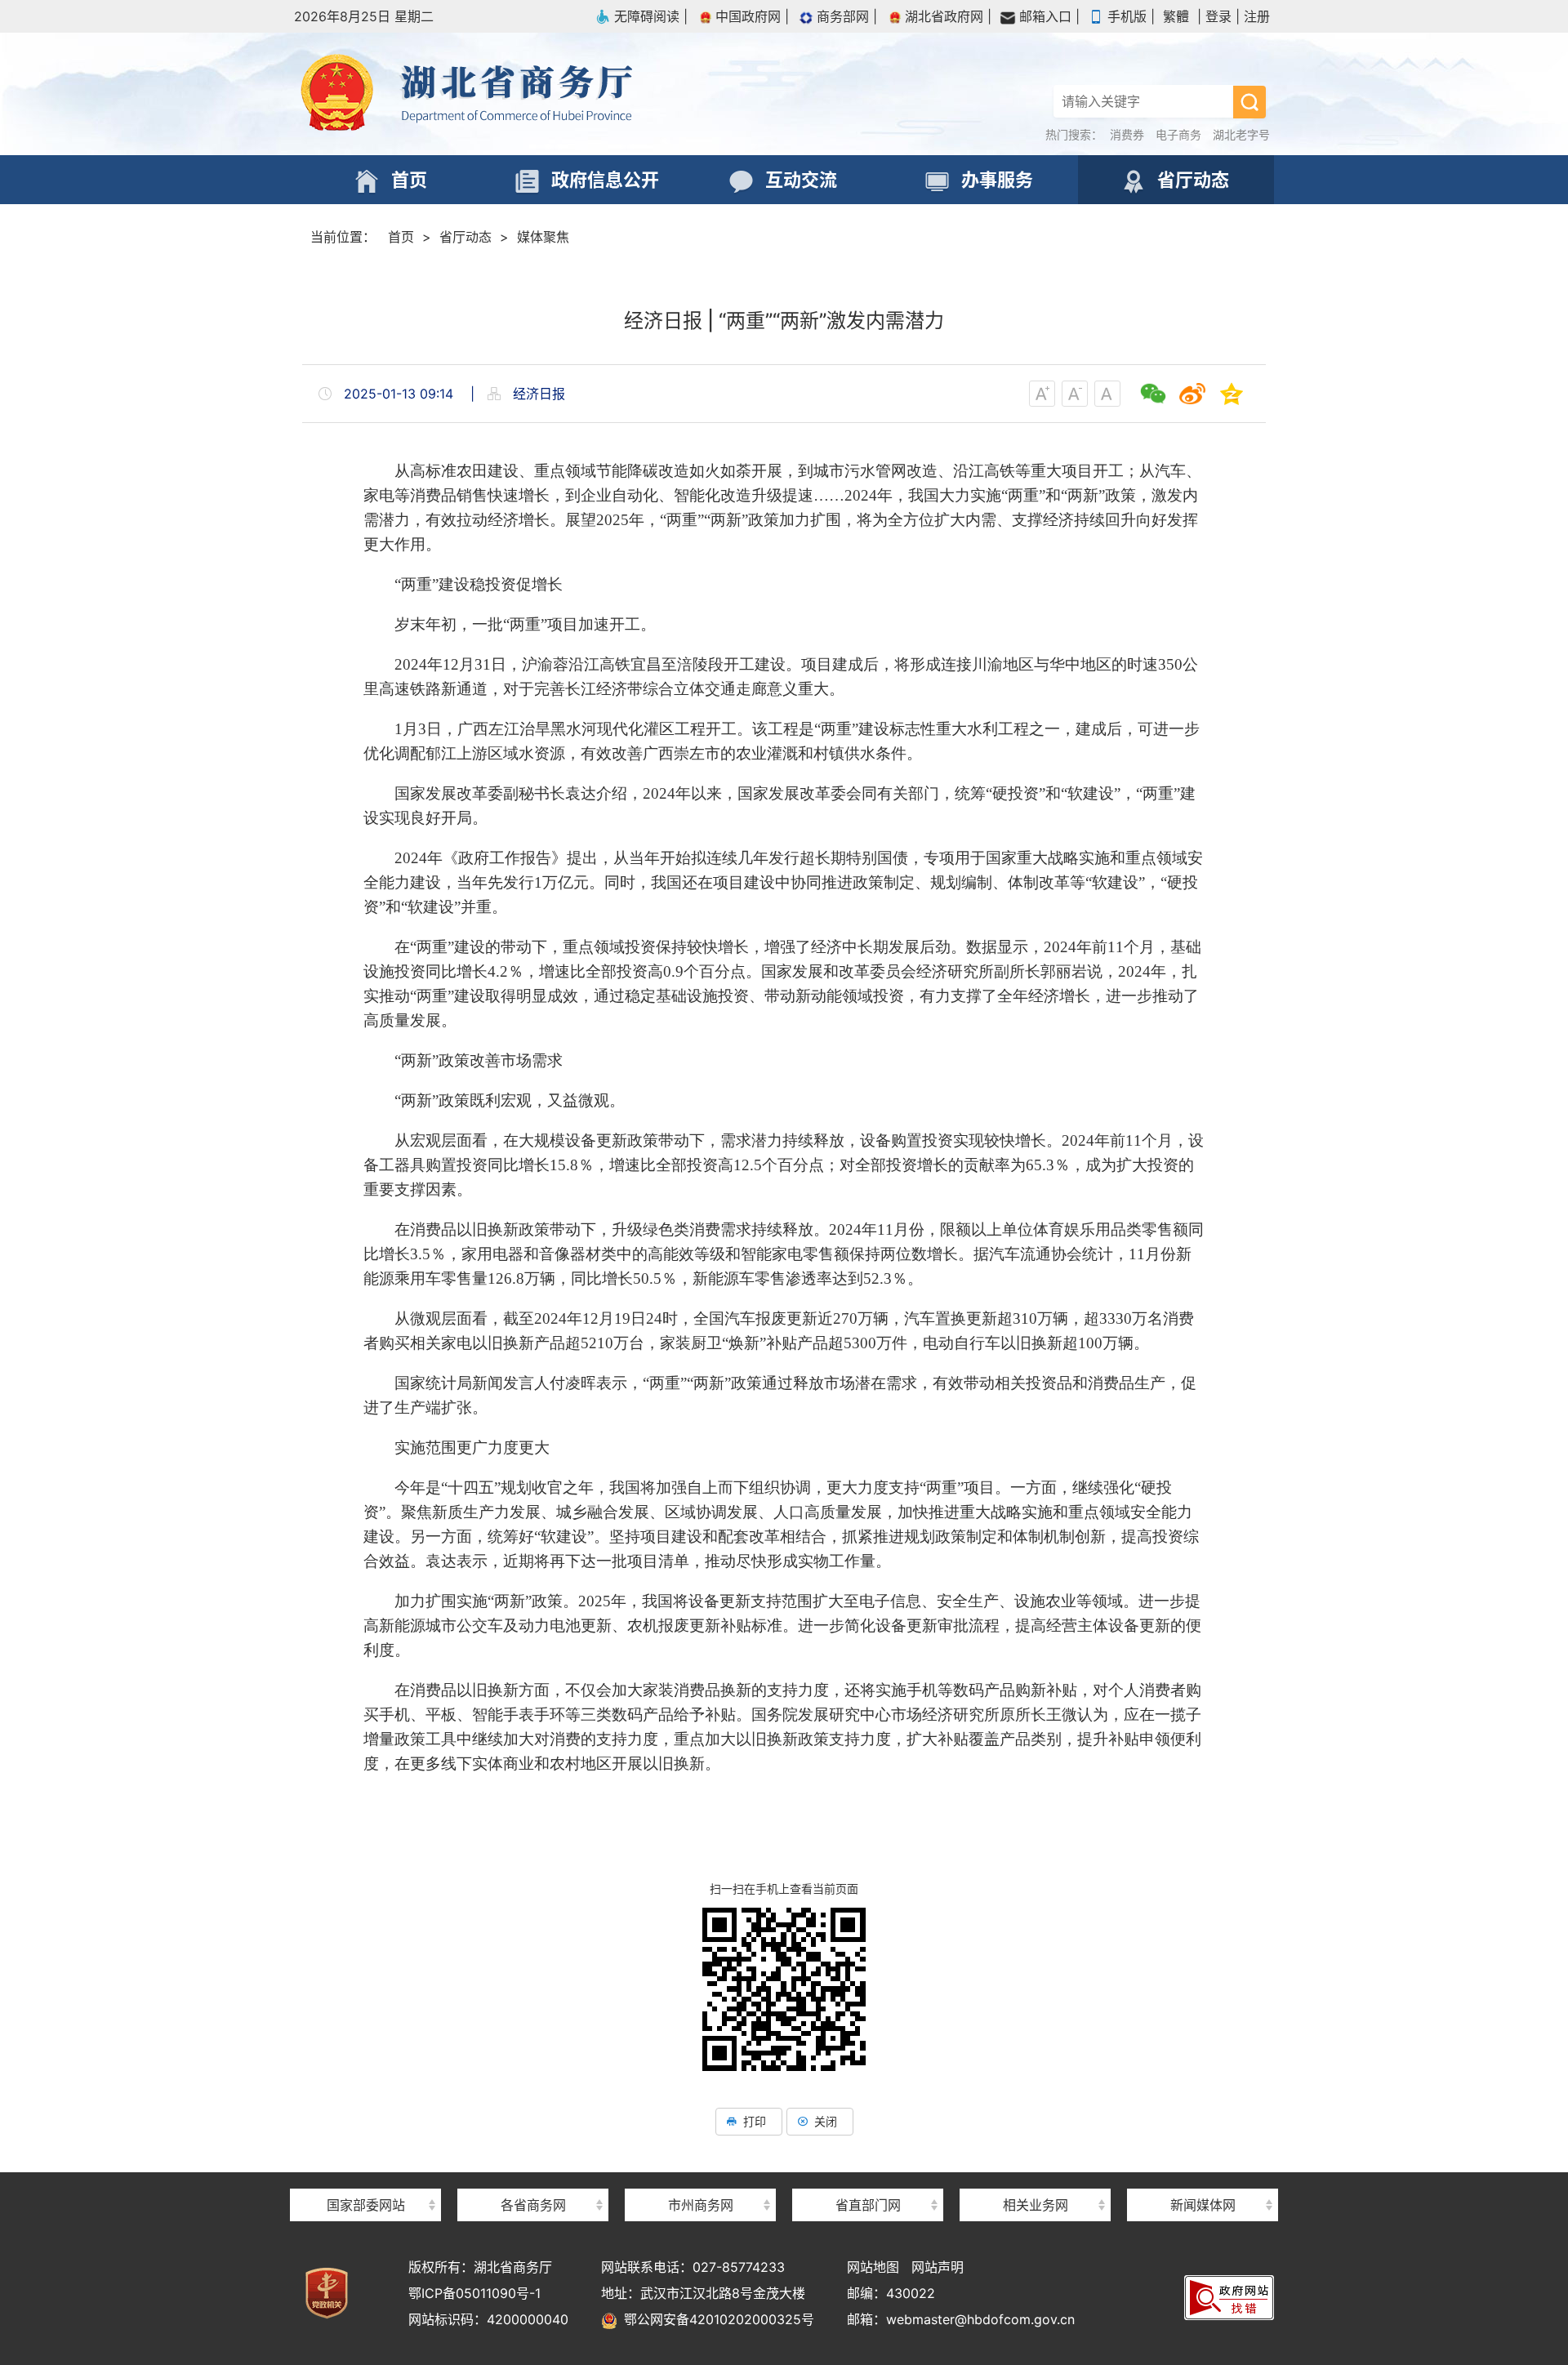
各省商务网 (533, 2205)
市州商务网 (701, 2205)
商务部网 (843, 16)
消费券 (1127, 134)
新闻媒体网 (1203, 2205)
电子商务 (1178, 134)
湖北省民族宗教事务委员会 (868, 2176)
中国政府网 (748, 16)
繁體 (1176, 16)
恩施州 (701, 2176)
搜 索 (1249, 102)
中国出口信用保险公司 (1036, 2174)
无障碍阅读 (647, 16)
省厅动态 (465, 237)
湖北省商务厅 (539, 94)
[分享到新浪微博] (1192, 394)
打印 (755, 2121)
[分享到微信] (1153, 394)
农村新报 (1203, 2176)
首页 (401, 237)
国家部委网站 (366, 2205)
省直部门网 (868, 2205)
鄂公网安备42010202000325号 (716, 2319)
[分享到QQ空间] (1232, 394)
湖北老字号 (1241, 134)
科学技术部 (366, 2176)
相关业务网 (1036, 2205)
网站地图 (873, 2267)
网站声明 (938, 2267)
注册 (1257, 16)
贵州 (533, 2176)
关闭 (826, 2121)
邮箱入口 (1045, 16)
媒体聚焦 (543, 237)
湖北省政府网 (944, 16)
